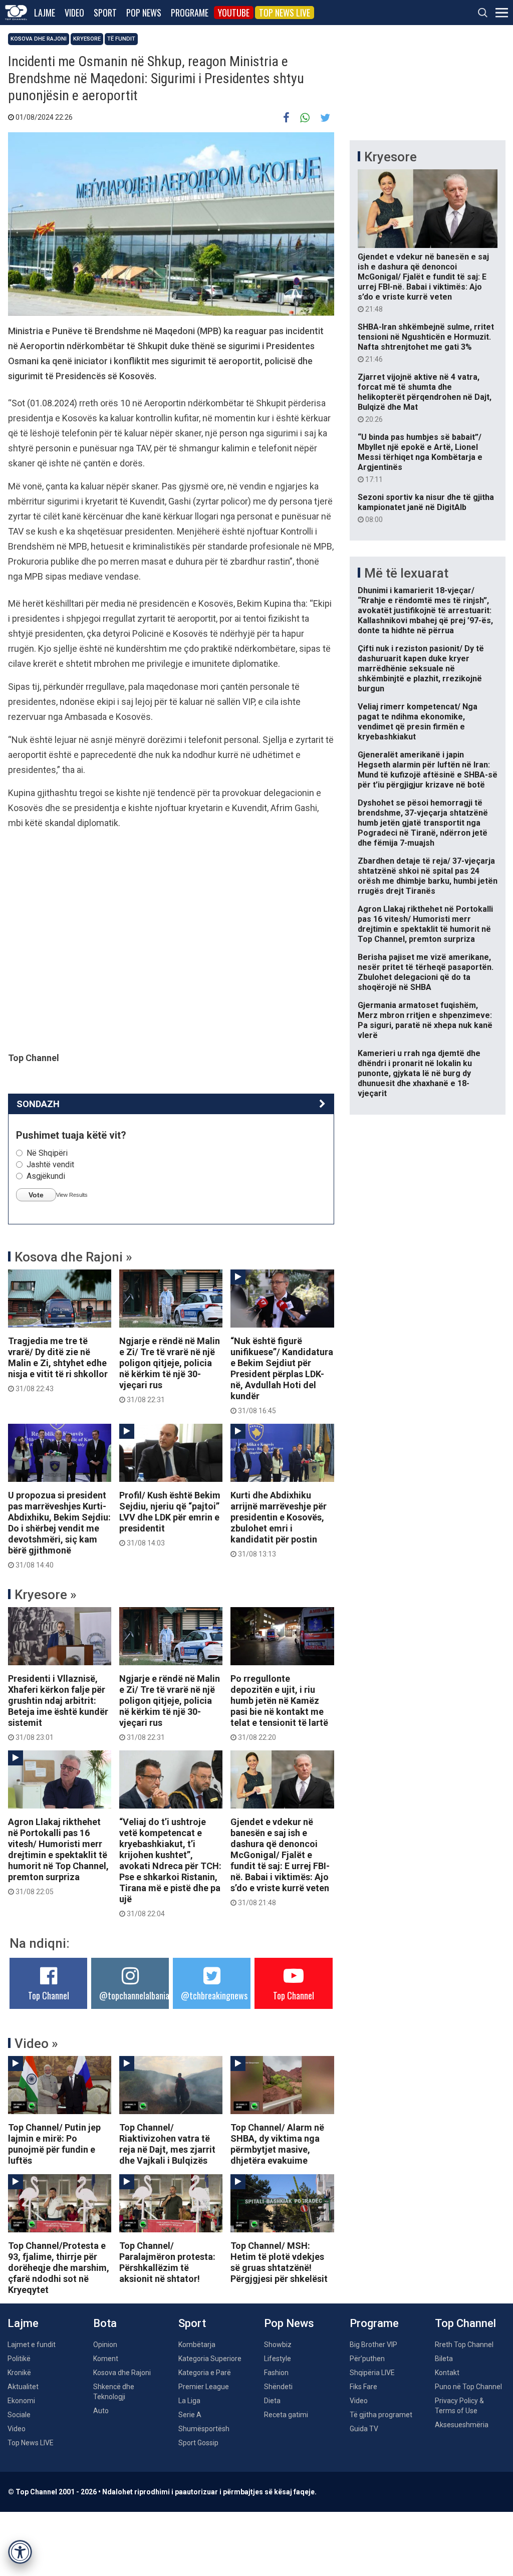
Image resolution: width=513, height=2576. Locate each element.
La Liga (189, 2401)
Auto (101, 2411)
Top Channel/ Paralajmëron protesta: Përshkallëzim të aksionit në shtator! (167, 2262)
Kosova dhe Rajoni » (73, 1257)
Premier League (204, 2387)
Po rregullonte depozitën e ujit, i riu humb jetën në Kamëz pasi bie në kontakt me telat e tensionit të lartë (279, 1707)
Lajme (45, 13)
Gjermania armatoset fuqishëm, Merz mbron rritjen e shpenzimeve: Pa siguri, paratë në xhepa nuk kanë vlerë (425, 1020)
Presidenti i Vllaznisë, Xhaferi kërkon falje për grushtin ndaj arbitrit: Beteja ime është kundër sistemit (58, 1707)
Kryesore (87, 39)
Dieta (272, 2401)
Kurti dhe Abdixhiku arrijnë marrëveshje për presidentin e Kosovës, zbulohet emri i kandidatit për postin (279, 1524)
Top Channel (49, 1995)
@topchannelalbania (134, 1995)
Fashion (276, 2373)
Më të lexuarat (406, 573)
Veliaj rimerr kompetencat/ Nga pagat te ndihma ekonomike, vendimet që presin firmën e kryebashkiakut (418, 722)
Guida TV (364, 2429)
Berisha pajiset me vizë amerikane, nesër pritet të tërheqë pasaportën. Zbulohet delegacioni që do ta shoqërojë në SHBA (426, 972)
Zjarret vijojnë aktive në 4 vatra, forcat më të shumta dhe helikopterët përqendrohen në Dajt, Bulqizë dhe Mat (425, 398)
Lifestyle (278, 2359)
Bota (105, 2323)
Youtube (234, 13)
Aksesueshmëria (462, 2425)
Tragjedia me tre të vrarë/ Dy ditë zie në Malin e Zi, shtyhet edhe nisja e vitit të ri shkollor (58, 1364)
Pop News (144, 13)
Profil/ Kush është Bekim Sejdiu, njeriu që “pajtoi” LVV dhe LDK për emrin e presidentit (170, 1518)
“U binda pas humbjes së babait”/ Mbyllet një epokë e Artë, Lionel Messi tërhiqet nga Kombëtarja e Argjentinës (420, 458)
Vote (36, 1195)
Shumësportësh (204, 2429)
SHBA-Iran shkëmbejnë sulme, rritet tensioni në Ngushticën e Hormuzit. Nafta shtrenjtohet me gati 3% (426, 343)
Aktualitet (23, 2387)
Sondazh (38, 1104)
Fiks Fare (363, 2387)
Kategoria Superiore (210, 2359)
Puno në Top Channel (468, 2387)
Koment (106, 2359)
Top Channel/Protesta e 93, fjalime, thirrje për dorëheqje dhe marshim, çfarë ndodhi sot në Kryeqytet (59, 2268)
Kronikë (19, 2373)
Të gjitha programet (381, 2415)
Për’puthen (367, 2359)
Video (74, 13)
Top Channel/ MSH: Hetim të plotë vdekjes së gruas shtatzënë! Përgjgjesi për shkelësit (279, 2262)
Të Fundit (121, 39)
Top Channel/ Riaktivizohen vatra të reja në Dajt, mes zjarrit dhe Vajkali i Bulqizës (167, 2144)
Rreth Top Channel (464, 2345)
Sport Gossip (198, 2443)
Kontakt (447, 2373)
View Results (72, 1195)
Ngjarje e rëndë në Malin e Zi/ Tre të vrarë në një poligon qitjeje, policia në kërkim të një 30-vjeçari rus (170, 1370)
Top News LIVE (285, 13)
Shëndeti (278, 2387)
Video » (36, 2043)
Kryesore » (46, 1595)
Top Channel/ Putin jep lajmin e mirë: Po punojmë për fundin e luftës (54, 2144)
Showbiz (278, 2345)
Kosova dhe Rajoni (39, 39)
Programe (190, 13)
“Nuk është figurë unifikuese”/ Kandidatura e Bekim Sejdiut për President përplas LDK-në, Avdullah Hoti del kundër (282, 1375)
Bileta (444, 2359)
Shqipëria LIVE (372, 2373)
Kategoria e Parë (205, 2373)
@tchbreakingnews (214, 1995)
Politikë (19, 2359)
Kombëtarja (197, 2345)
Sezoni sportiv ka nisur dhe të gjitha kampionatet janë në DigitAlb (426, 508)
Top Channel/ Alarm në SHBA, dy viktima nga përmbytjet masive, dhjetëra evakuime (277, 2144)
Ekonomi (21, 2401)
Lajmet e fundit (32, 2345)
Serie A (190, 2415)
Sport (105, 13)
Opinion (105, 2345)
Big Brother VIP (373, 2345)
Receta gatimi (286, 2415)
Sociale (19, 2415)
